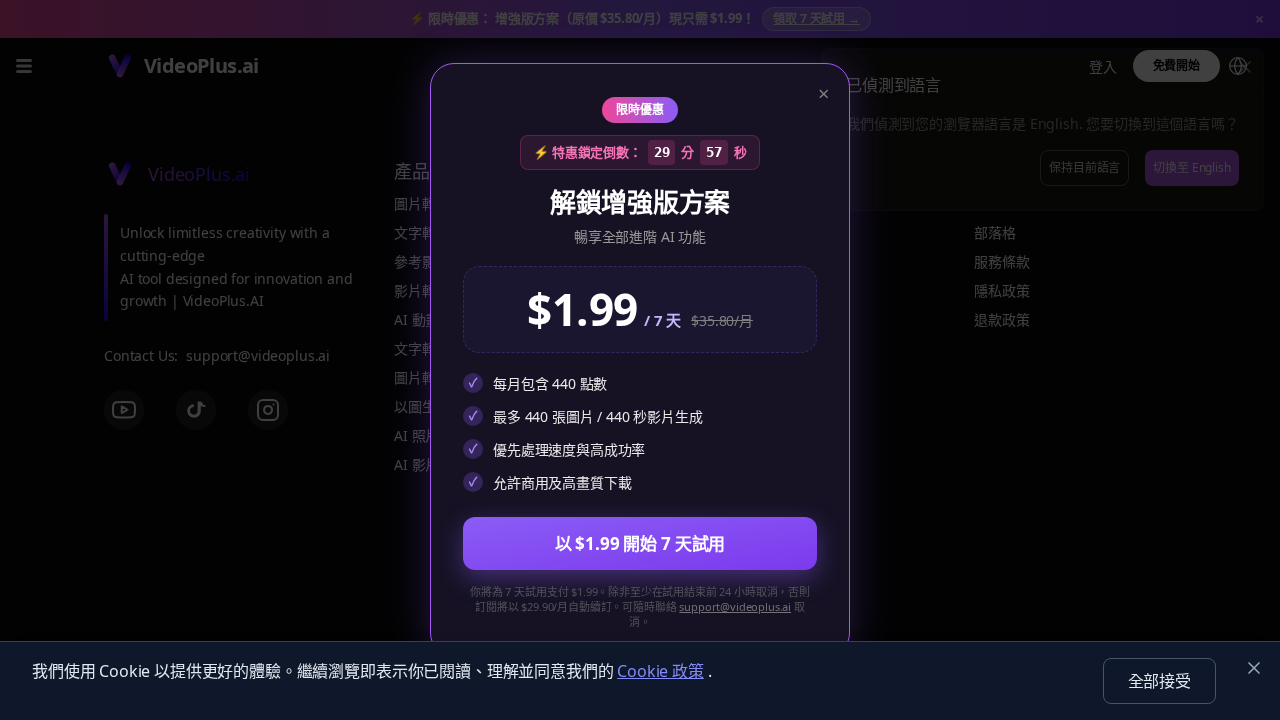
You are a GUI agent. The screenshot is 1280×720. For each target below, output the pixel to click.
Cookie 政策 (660, 671)
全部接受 (1159, 681)
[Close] (1254, 668)
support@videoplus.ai (735, 606)
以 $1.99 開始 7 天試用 (640, 543)
